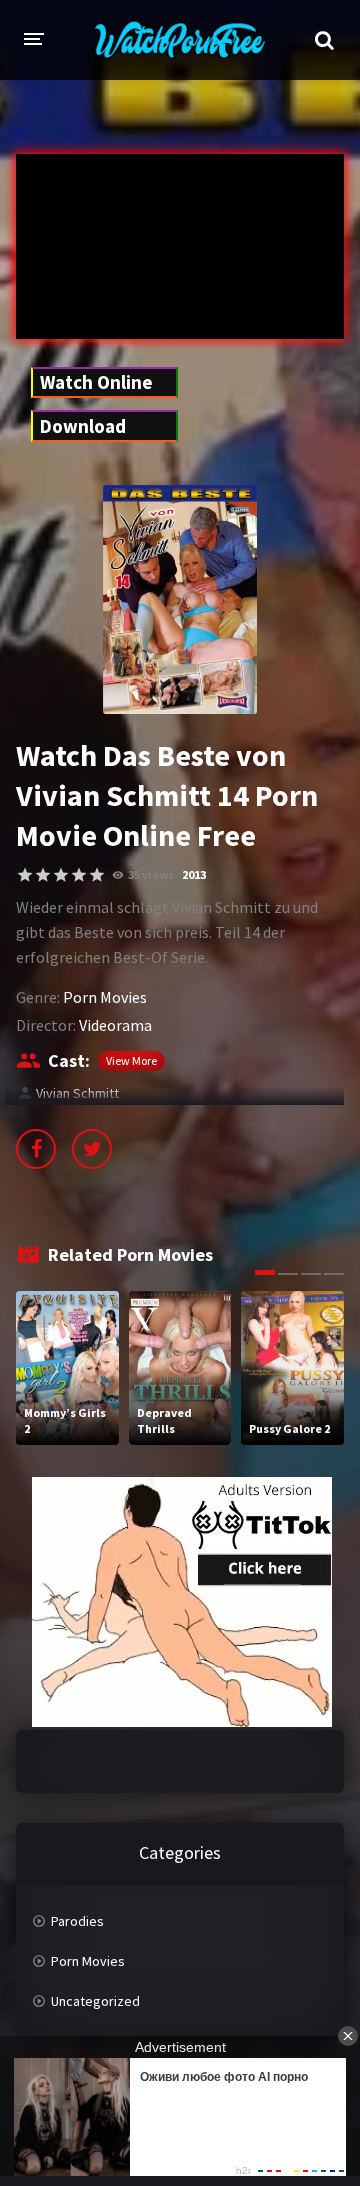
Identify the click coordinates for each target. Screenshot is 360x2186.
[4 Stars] (79, 875)
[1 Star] (25, 875)
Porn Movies (105, 997)
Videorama (115, 1025)
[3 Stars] (61, 875)
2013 (194, 874)
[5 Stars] (97, 875)
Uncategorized (95, 2001)
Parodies (77, 1921)
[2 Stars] (43, 875)
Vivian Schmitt (77, 1093)
